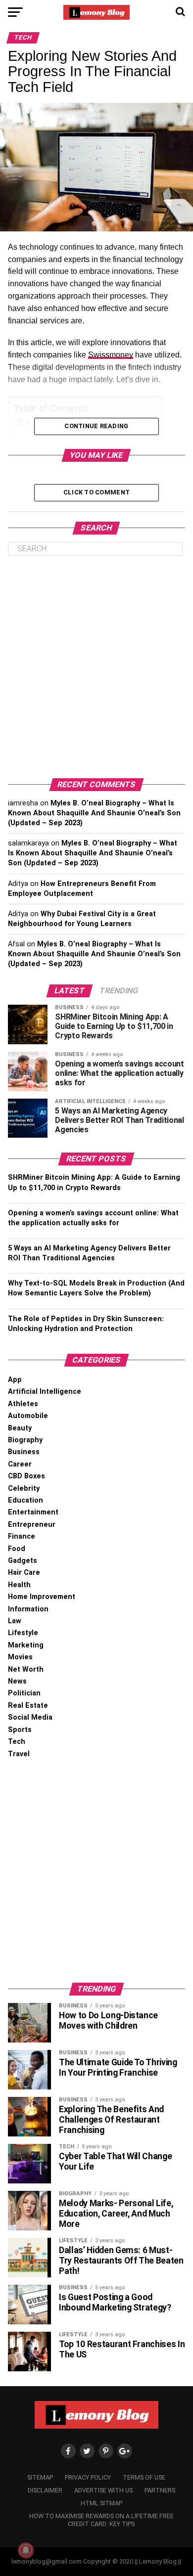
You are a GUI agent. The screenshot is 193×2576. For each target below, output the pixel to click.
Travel (19, 1754)
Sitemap (40, 2477)
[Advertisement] (96, 667)
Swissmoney (111, 355)
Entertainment (33, 1512)
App (15, 1380)
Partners (160, 2490)
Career (20, 1464)
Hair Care (24, 1573)
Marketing (26, 1645)
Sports (20, 1730)
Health (19, 1585)
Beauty (20, 1428)
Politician (24, 1693)
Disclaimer (45, 2490)
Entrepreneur (32, 1525)
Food (17, 1549)
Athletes (23, 1404)
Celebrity (24, 1488)
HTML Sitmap (101, 2503)
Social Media (30, 1717)
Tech (17, 1742)
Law (15, 1621)
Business (24, 1452)
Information (28, 1609)
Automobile (28, 1416)
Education (25, 1500)
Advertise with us (103, 2490)
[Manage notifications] (26, 2550)
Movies (20, 1657)
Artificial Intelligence (45, 1392)
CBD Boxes (26, 1476)
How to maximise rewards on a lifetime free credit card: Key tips (101, 2520)
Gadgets (23, 1561)
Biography (25, 1440)
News (17, 1681)
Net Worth (26, 1669)
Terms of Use (144, 2477)
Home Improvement (42, 1597)
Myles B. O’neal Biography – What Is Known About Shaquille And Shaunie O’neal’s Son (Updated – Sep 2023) (94, 813)
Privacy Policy (88, 2477)
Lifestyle (23, 1633)
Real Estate (28, 1706)
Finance (22, 1536)
